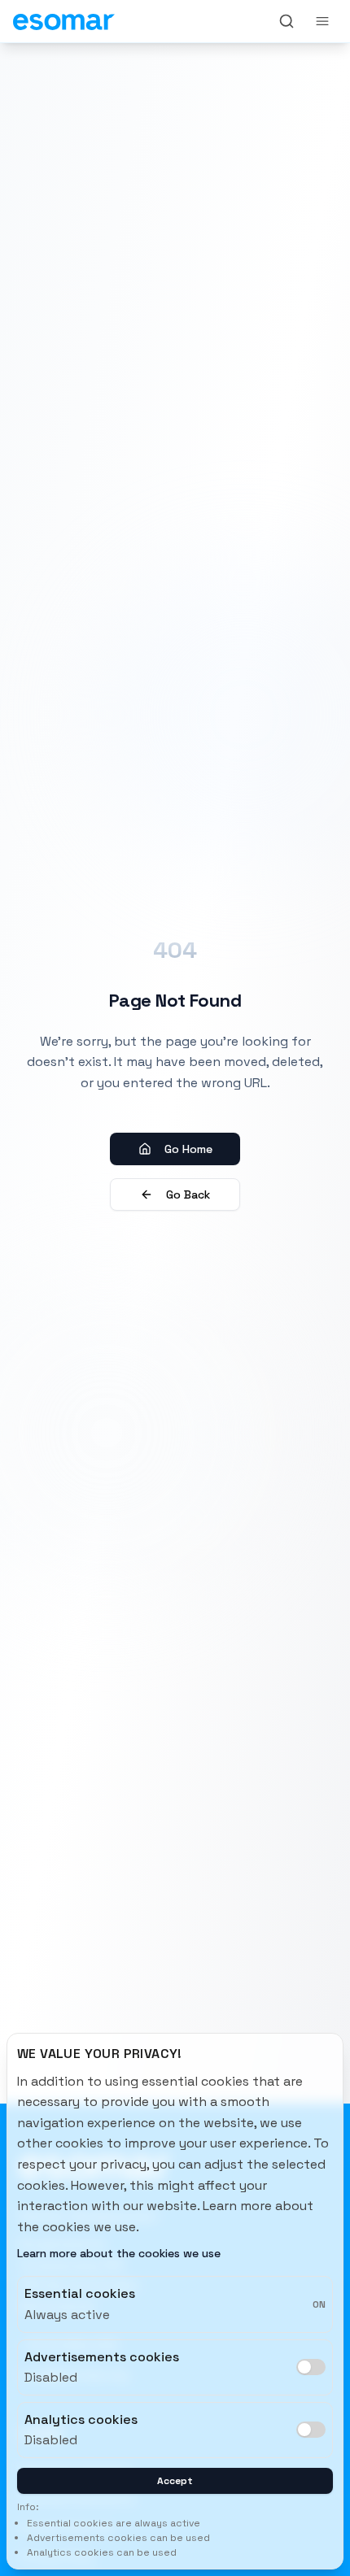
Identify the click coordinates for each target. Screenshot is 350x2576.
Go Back (188, 1194)
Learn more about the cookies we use (119, 2253)
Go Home (188, 1149)
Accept (175, 2481)
